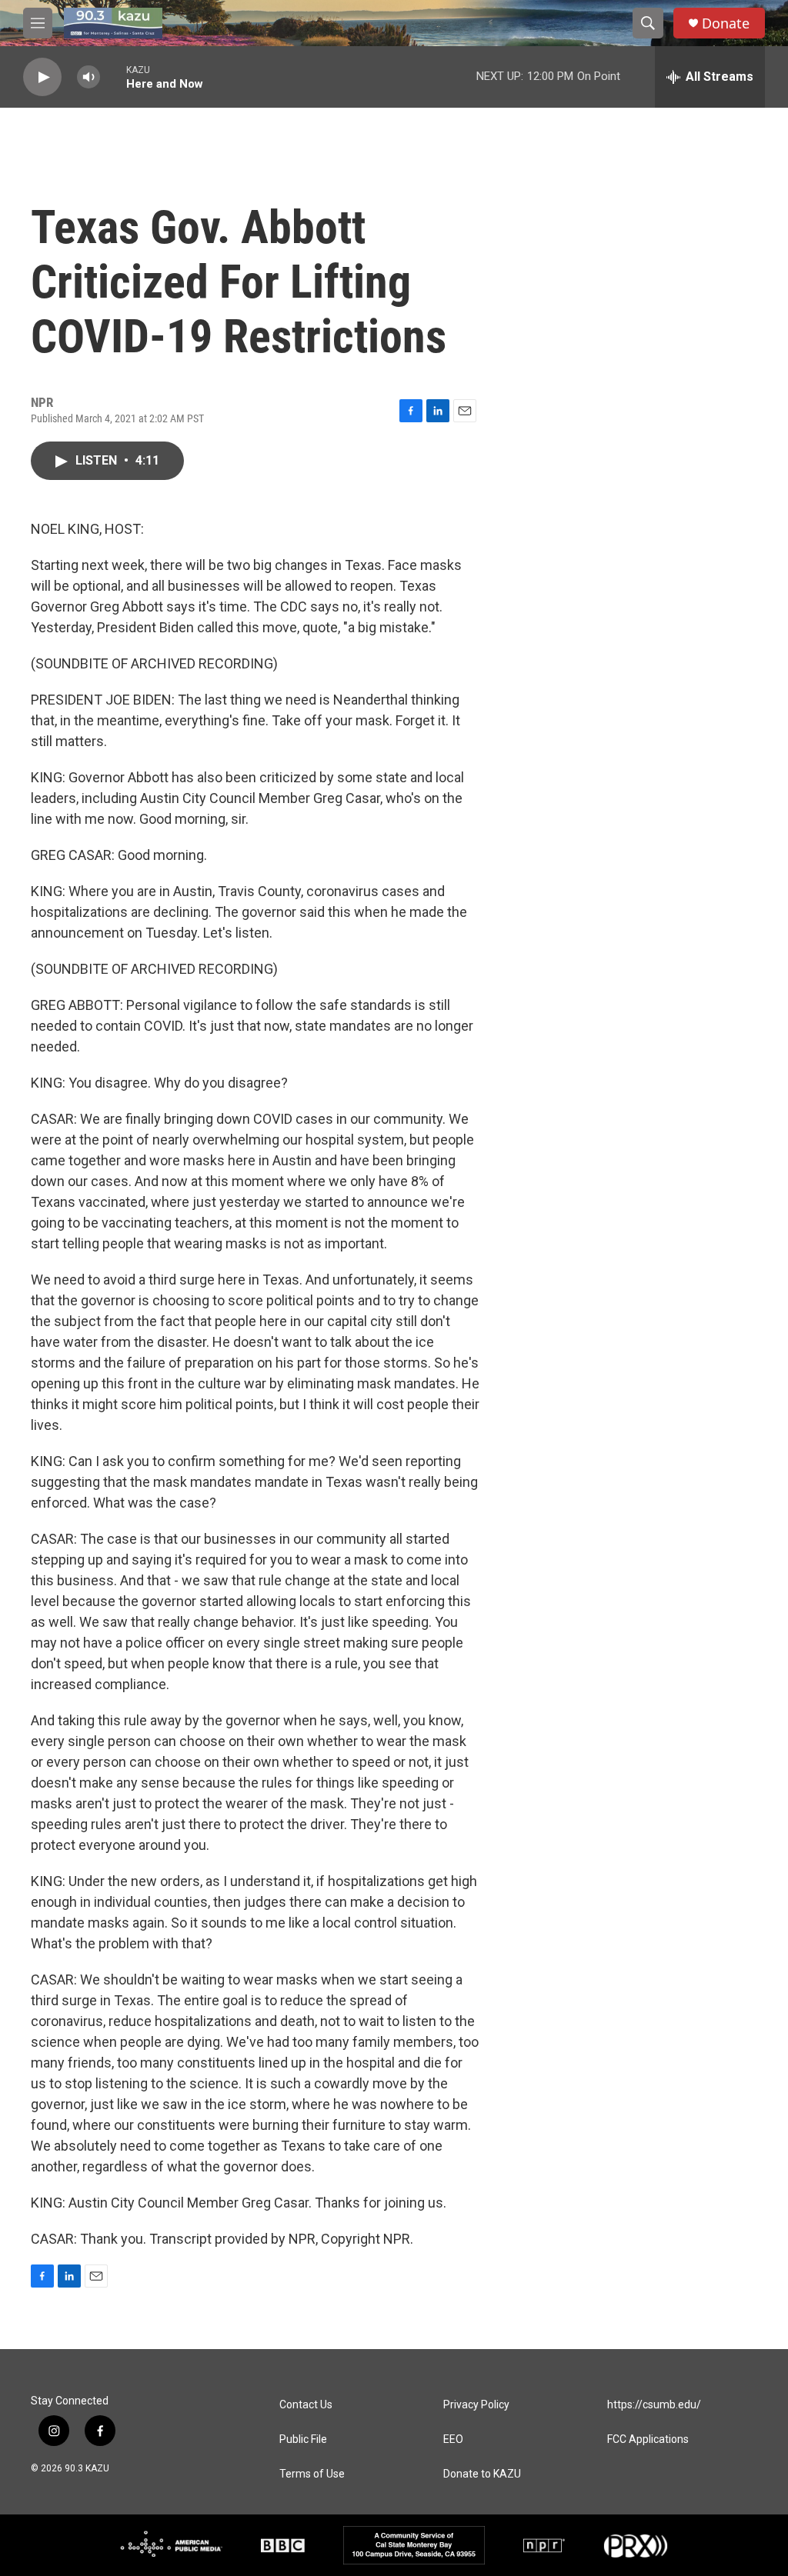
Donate (726, 23)
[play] (42, 77)
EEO (453, 2439)
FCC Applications (648, 2439)
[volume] (88, 77)
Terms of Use (312, 2474)
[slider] (113, 77)
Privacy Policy (476, 2405)
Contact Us (306, 2405)
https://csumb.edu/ (654, 2405)
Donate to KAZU (482, 2474)
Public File (303, 2439)
